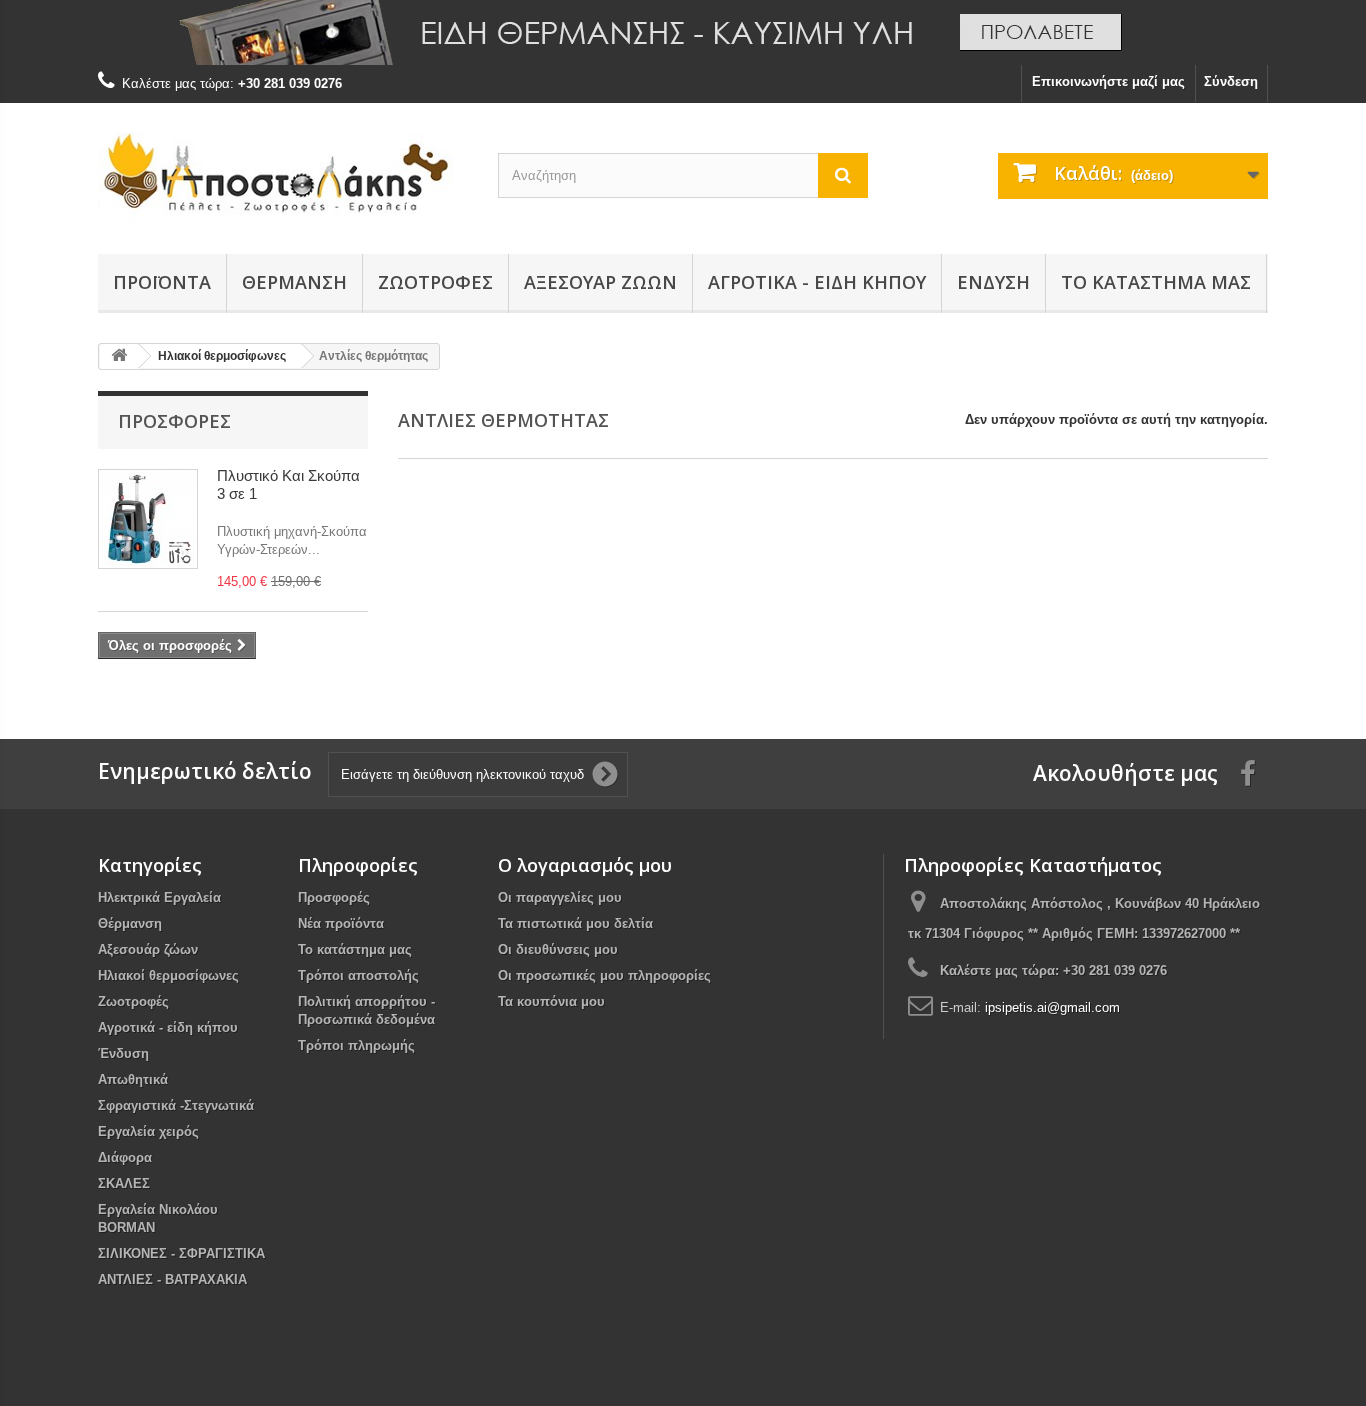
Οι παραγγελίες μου (560, 897)
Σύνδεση (1231, 81)
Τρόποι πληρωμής (356, 1045)
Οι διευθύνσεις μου (558, 949)
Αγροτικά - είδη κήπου (817, 282)
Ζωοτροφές (435, 282)
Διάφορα (125, 1157)
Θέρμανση (294, 282)
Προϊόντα (162, 282)
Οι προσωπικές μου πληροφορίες (604, 975)
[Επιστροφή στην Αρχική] (119, 356)
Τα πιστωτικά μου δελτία (575, 923)
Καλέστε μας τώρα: (1053, 970)
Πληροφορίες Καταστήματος (1033, 865)
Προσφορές (174, 421)
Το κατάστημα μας (355, 949)
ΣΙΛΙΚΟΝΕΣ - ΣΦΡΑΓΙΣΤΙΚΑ (181, 1253)
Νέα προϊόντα (341, 923)
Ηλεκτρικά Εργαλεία (159, 897)
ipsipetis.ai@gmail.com (1052, 1007)
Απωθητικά (133, 1079)
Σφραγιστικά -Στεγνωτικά (176, 1105)
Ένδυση (993, 282)
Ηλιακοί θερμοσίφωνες (168, 975)
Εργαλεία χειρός (148, 1131)
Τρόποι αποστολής (358, 975)
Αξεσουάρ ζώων (600, 282)
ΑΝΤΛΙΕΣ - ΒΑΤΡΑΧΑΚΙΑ (172, 1279)
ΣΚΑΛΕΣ (124, 1183)
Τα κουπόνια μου (551, 1001)
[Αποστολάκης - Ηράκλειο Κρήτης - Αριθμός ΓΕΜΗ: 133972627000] (283, 173)
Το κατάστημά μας (1156, 282)
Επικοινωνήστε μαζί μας (1108, 81)
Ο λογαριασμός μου (585, 865)
